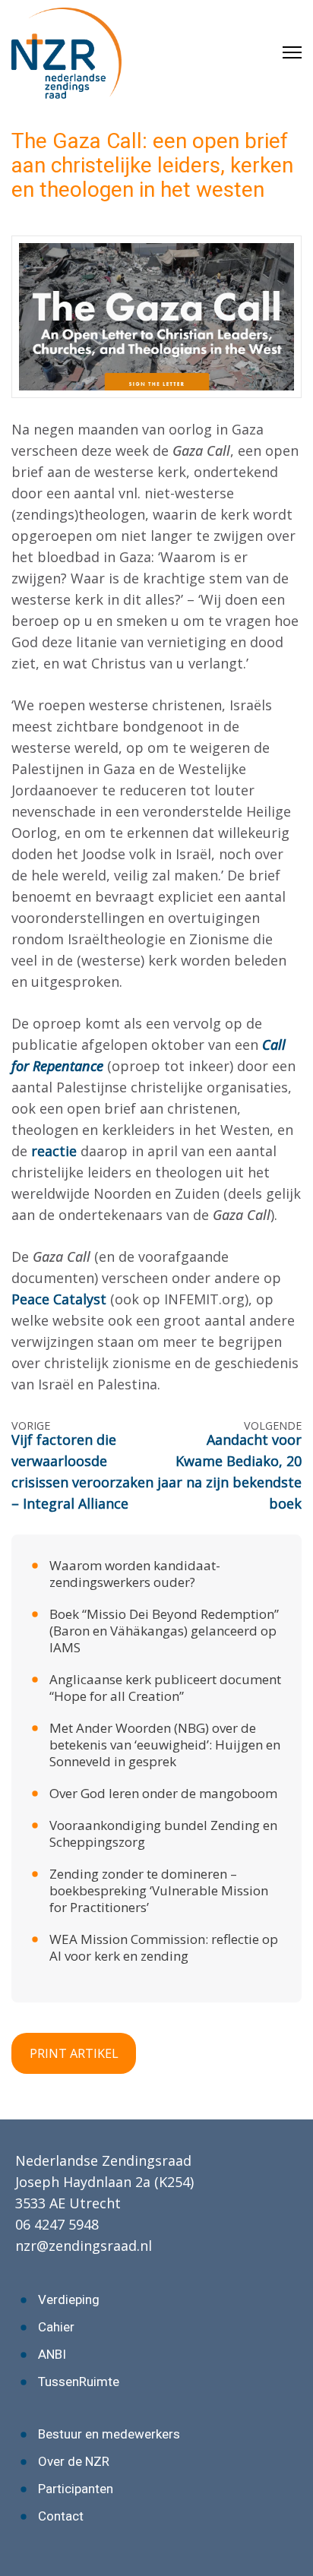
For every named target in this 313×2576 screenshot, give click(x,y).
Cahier (56, 2327)
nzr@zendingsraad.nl (84, 2246)
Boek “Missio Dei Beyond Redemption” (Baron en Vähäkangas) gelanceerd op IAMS (164, 1631)
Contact (61, 2516)
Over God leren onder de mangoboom (163, 1793)
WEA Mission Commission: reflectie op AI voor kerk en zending (164, 1947)
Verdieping (69, 2299)
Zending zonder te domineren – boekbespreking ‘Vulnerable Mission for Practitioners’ (159, 1890)
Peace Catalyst (59, 1299)
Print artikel (74, 2053)
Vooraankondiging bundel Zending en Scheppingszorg (163, 1833)
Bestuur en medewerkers (109, 2434)
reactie (56, 1151)
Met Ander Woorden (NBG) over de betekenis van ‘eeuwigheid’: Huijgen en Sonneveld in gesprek (165, 1745)
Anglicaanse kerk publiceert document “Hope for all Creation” (165, 1688)
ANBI (52, 2354)
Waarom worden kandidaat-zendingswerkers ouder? (135, 1574)
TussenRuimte (79, 2382)
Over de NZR (74, 2461)
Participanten (76, 2489)
